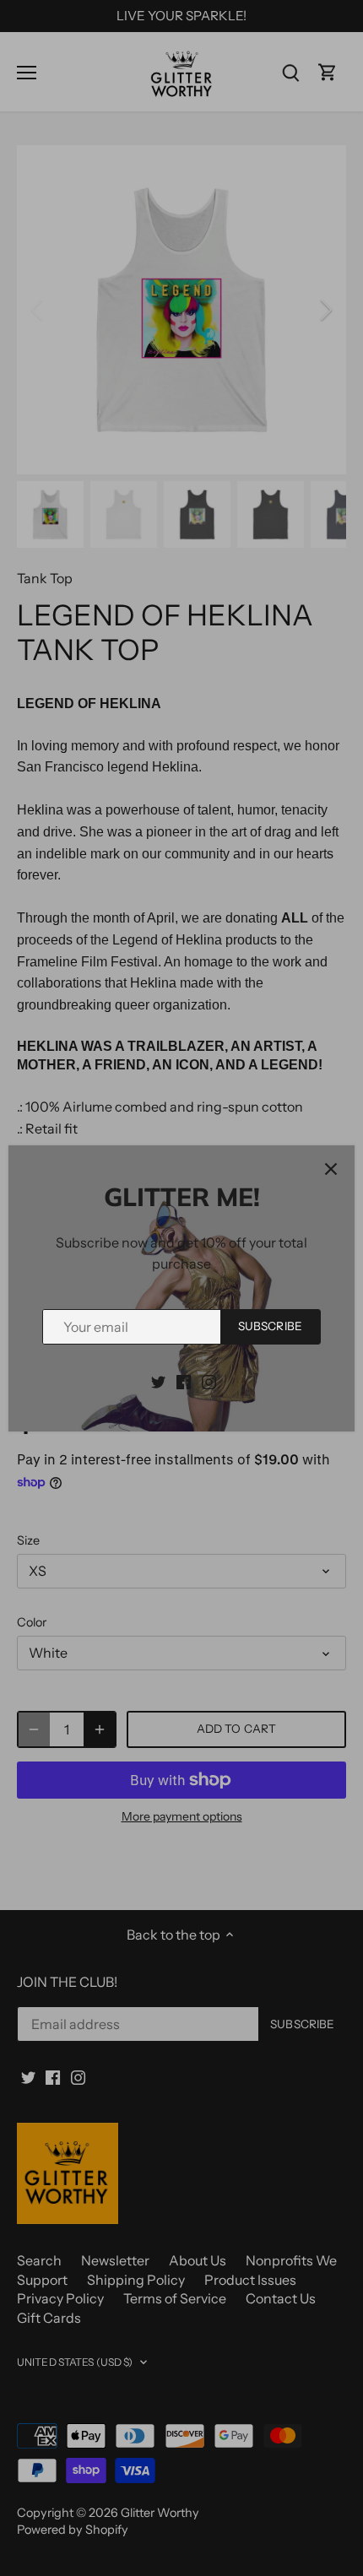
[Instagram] (209, 1381)
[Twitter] (158, 1381)
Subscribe (270, 1326)
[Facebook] (184, 1381)
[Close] (331, 1169)
